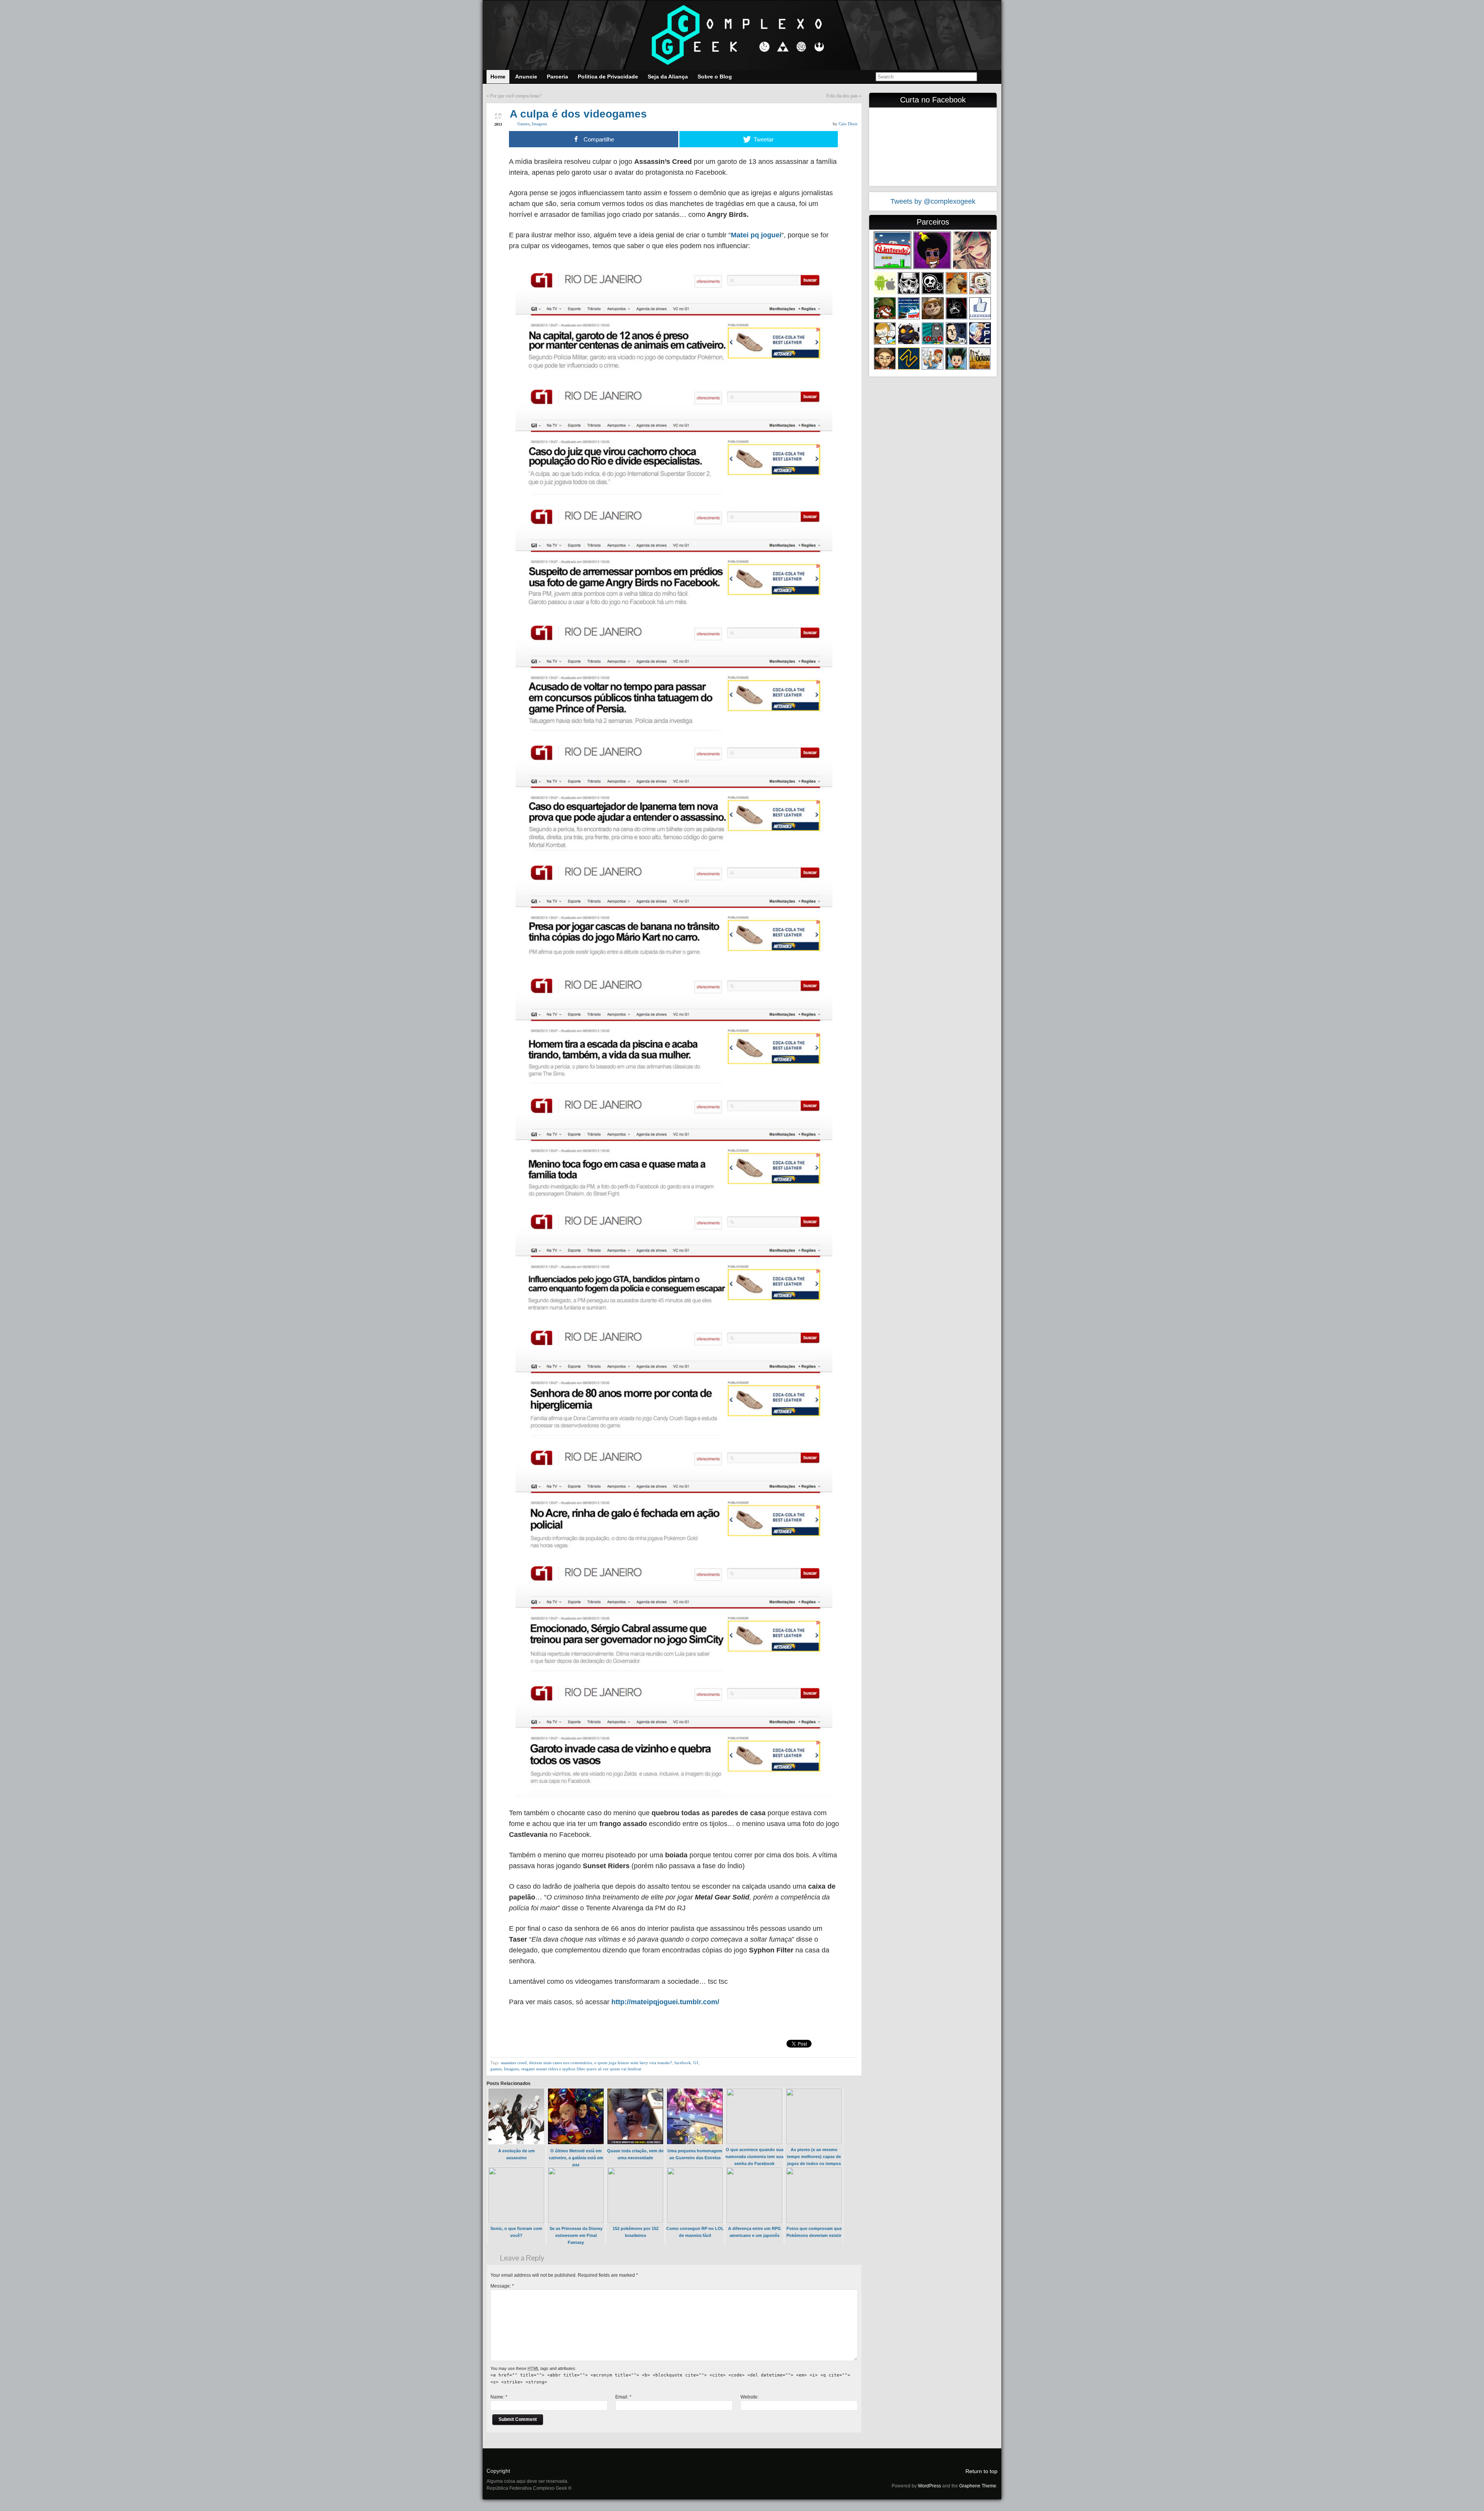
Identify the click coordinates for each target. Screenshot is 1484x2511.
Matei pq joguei (756, 235)
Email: (623, 2397)
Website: (750, 2397)
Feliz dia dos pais (842, 96)
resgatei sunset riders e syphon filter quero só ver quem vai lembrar (581, 2069)
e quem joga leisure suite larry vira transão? (633, 2063)
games (496, 2069)
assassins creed (514, 2063)
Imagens (539, 124)
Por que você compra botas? (516, 96)
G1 (696, 2063)
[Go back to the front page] (742, 35)
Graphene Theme (978, 2486)
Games (523, 124)
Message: (502, 2286)
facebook (683, 2063)
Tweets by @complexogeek (933, 201)
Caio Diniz (848, 124)
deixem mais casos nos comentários (561, 2063)
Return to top (981, 2471)
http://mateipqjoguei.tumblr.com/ (665, 2002)
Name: (499, 2397)
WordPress (929, 2486)
